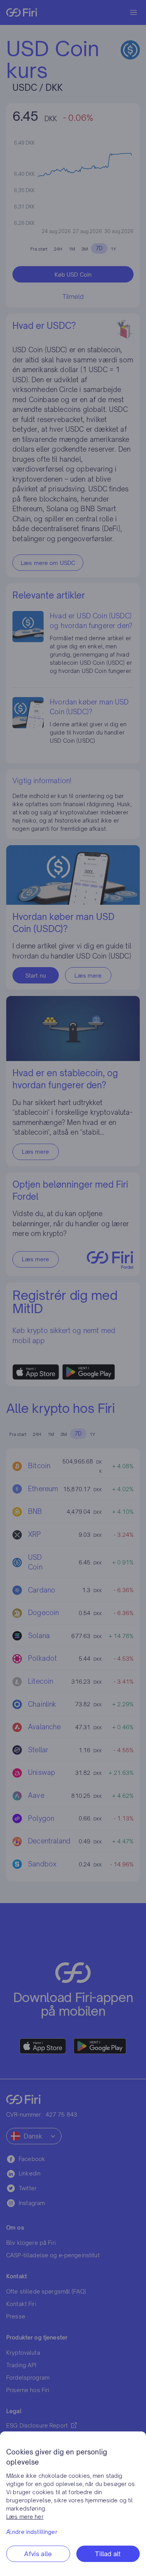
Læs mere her (25, 2517)
